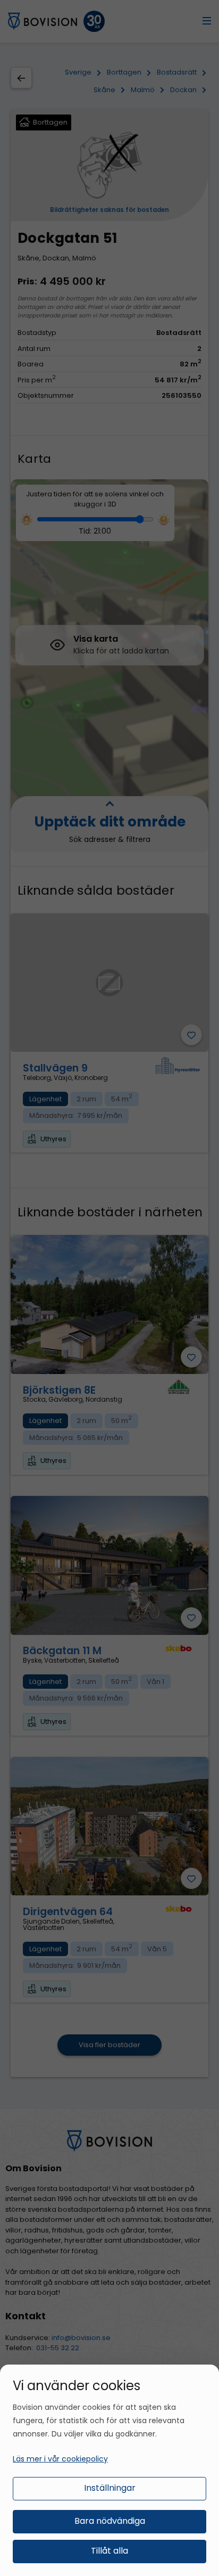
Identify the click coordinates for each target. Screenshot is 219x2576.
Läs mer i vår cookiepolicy (60, 2459)
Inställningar (110, 2488)
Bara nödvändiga (110, 2521)
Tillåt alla (109, 2551)
